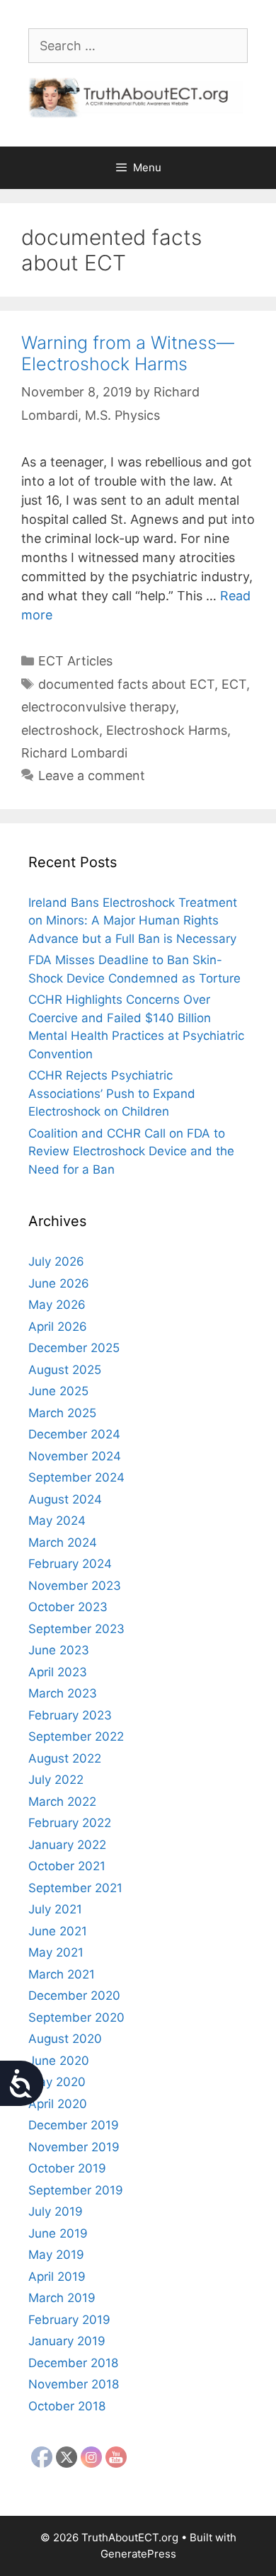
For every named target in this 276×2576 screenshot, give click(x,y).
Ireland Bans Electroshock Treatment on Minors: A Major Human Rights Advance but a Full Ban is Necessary (133, 921)
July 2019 (56, 2211)
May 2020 (57, 2082)
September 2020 (76, 2017)
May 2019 (56, 2255)
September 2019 (76, 2190)
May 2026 (57, 1305)
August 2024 (65, 1499)
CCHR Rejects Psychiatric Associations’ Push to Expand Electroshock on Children (112, 1093)
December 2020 (74, 1996)
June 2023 (59, 1650)
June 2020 (59, 2061)
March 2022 (62, 1802)
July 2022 (56, 1780)
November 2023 (75, 1586)
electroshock (60, 730)
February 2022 (70, 1823)
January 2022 (67, 1845)
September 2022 (76, 1736)
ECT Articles (75, 661)
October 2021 (67, 1866)
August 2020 (65, 2039)
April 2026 (58, 1327)
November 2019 (74, 2147)
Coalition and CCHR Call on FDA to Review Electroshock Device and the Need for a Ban (131, 1151)
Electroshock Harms (167, 730)
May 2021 (56, 1952)
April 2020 (58, 2104)
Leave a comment (92, 775)
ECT (234, 684)
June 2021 (58, 1931)
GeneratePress (138, 2554)
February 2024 (70, 1564)
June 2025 (58, 1391)
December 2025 (74, 1348)
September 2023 (76, 1629)
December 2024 (74, 1434)
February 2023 (70, 1715)
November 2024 (75, 1456)
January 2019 (67, 2341)
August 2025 (65, 1370)
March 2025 (62, 1413)
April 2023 (58, 1672)
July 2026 (56, 1261)
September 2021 (75, 1888)
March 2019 (62, 2298)
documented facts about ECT (126, 684)
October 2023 (68, 1607)
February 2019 (69, 2320)
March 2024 (63, 1542)
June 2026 (59, 1283)
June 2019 (58, 2233)
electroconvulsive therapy (98, 707)
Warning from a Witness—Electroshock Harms (128, 353)
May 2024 (57, 1521)
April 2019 (57, 2277)
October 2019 (67, 2168)
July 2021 (55, 1909)
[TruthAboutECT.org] (138, 97)
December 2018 (73, 2363)
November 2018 (74, 2384)
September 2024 (76, 1477)
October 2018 (67, 2406)
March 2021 (62, 1974)
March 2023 (63, 1693)
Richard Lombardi (74, 753)
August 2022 (65, 1758)
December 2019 (74, 2125)
